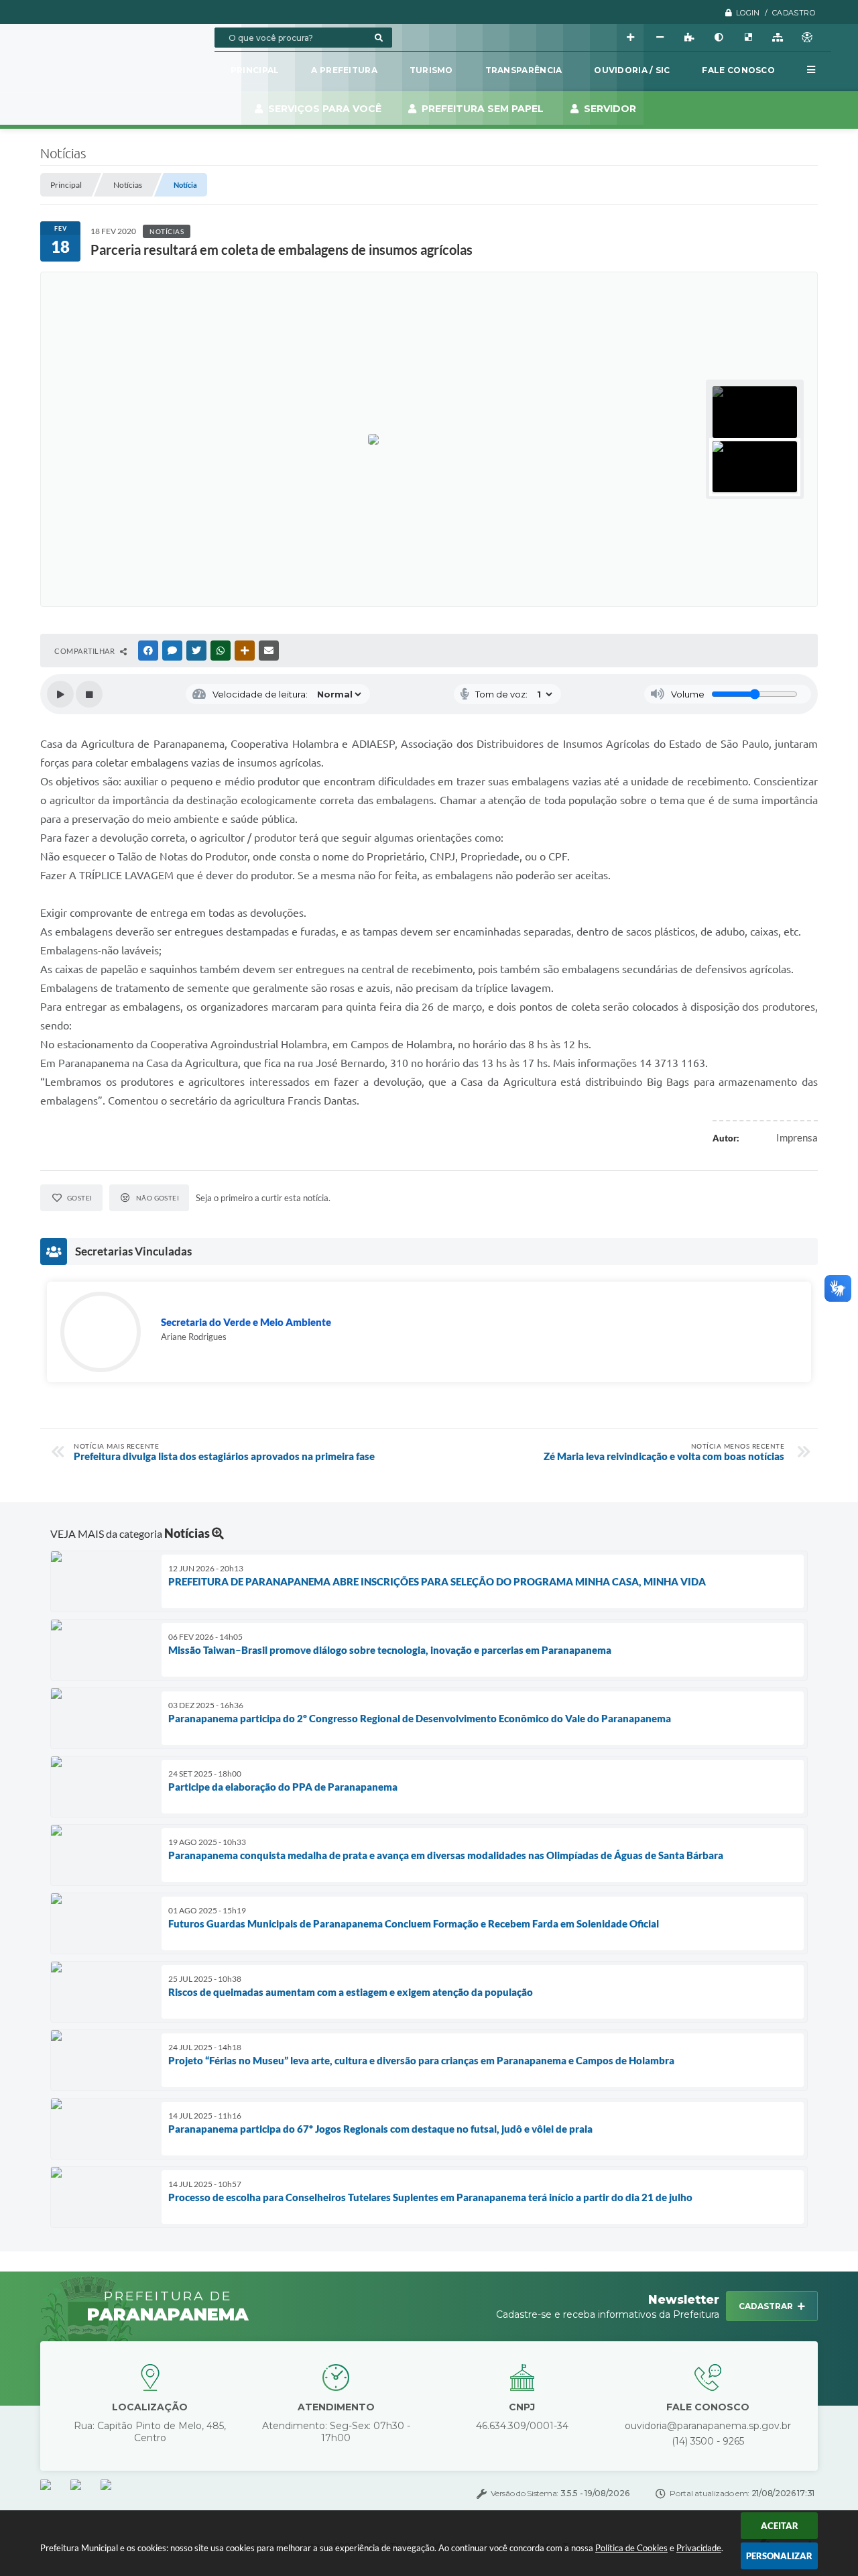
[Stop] (89, 694)
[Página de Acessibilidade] (807, 38)
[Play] (60, 694)
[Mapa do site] (778, 38)
